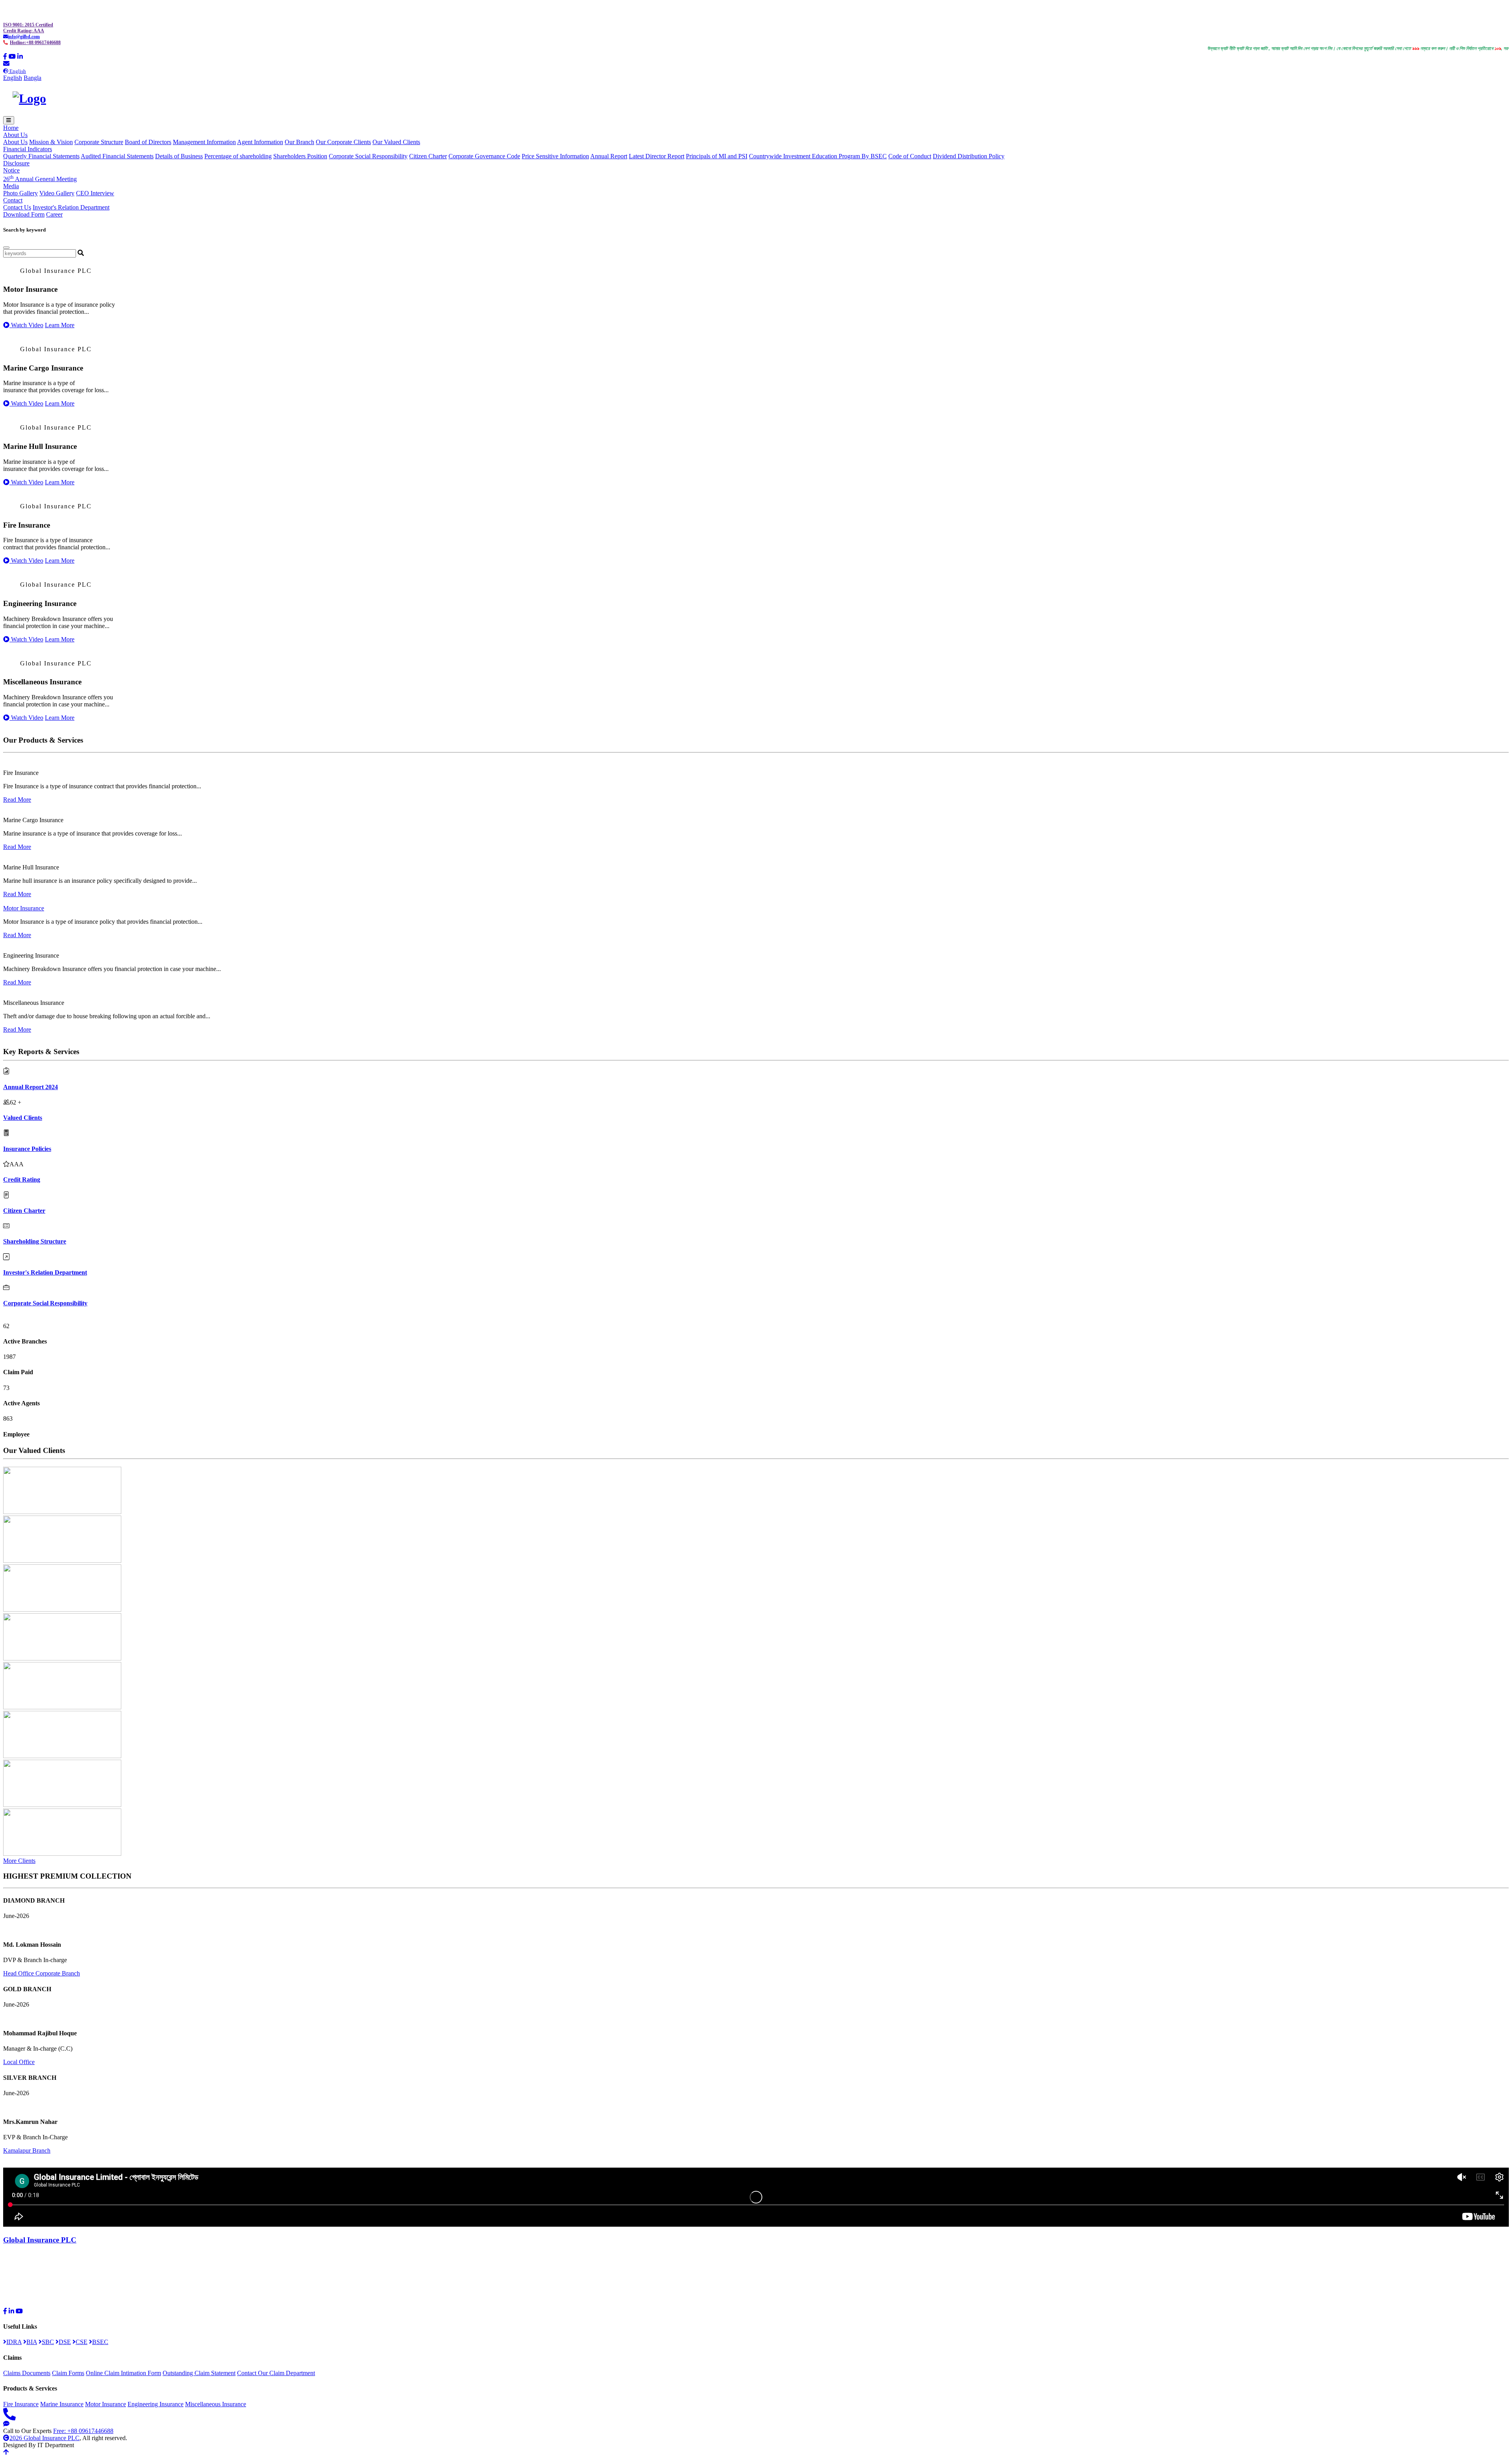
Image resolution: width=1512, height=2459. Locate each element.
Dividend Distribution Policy (969, 156)
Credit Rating (22, 1179)
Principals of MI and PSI (717, 156)
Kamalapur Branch (27, 2150)
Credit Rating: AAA (24, 31)
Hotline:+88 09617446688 (35, 43)
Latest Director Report (657, 156)
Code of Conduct (910, 156)
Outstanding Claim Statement (199, 2373)
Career (54, 214)
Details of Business (179, 156)
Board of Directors (148, 142)
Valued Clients (23, 1118)
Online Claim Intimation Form (123, 2373)
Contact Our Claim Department (276, 2373)
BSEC (100, 2342)
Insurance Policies (27, 1149)
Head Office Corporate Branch (42, 1973)
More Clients (19, 1861)
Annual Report (609, 156)
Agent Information (260, 142)
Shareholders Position (300, 156)
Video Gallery (57, 193)
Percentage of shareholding (238, 156)
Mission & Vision (51, 142)
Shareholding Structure (35, 1241)
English (13, 78)
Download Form (24, 214)
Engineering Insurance (156, 2404)
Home (11, 128)
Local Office (19, 2062)
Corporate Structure (99, 142)
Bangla (32, 78)
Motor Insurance (24, 908)
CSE (82, 2342)
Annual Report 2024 (31, 1087)
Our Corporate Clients (343, 142)
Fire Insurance (21, 2404)
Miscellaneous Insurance (216, 2404)
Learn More (60, 325)
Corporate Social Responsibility (368, 156)
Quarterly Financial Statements (41, 156)
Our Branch (299, 142)
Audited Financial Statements (117, 156)
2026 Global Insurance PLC (44, 2438)
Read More (17, 800)
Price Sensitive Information (555, 156)
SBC (48, 2342)
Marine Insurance (62, 2404)
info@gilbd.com (24, 37)
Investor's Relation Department (71, 207)
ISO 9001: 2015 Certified (28, 25)
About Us (15, 142)
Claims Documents (27, 2373)
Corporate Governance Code (484, 156)
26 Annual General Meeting (40, 179)
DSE (65, 2342)
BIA (32, 2342)
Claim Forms (68, 2373)
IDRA (14, 2342)
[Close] (6, 248)
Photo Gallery (20, 193)
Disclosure (16, 163)
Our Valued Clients (396, 142)
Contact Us (17, 207)
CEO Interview (95, 193)
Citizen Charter (428, 156)
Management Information (204, 142)
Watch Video (26, 325)
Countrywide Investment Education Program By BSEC (818, 156)
